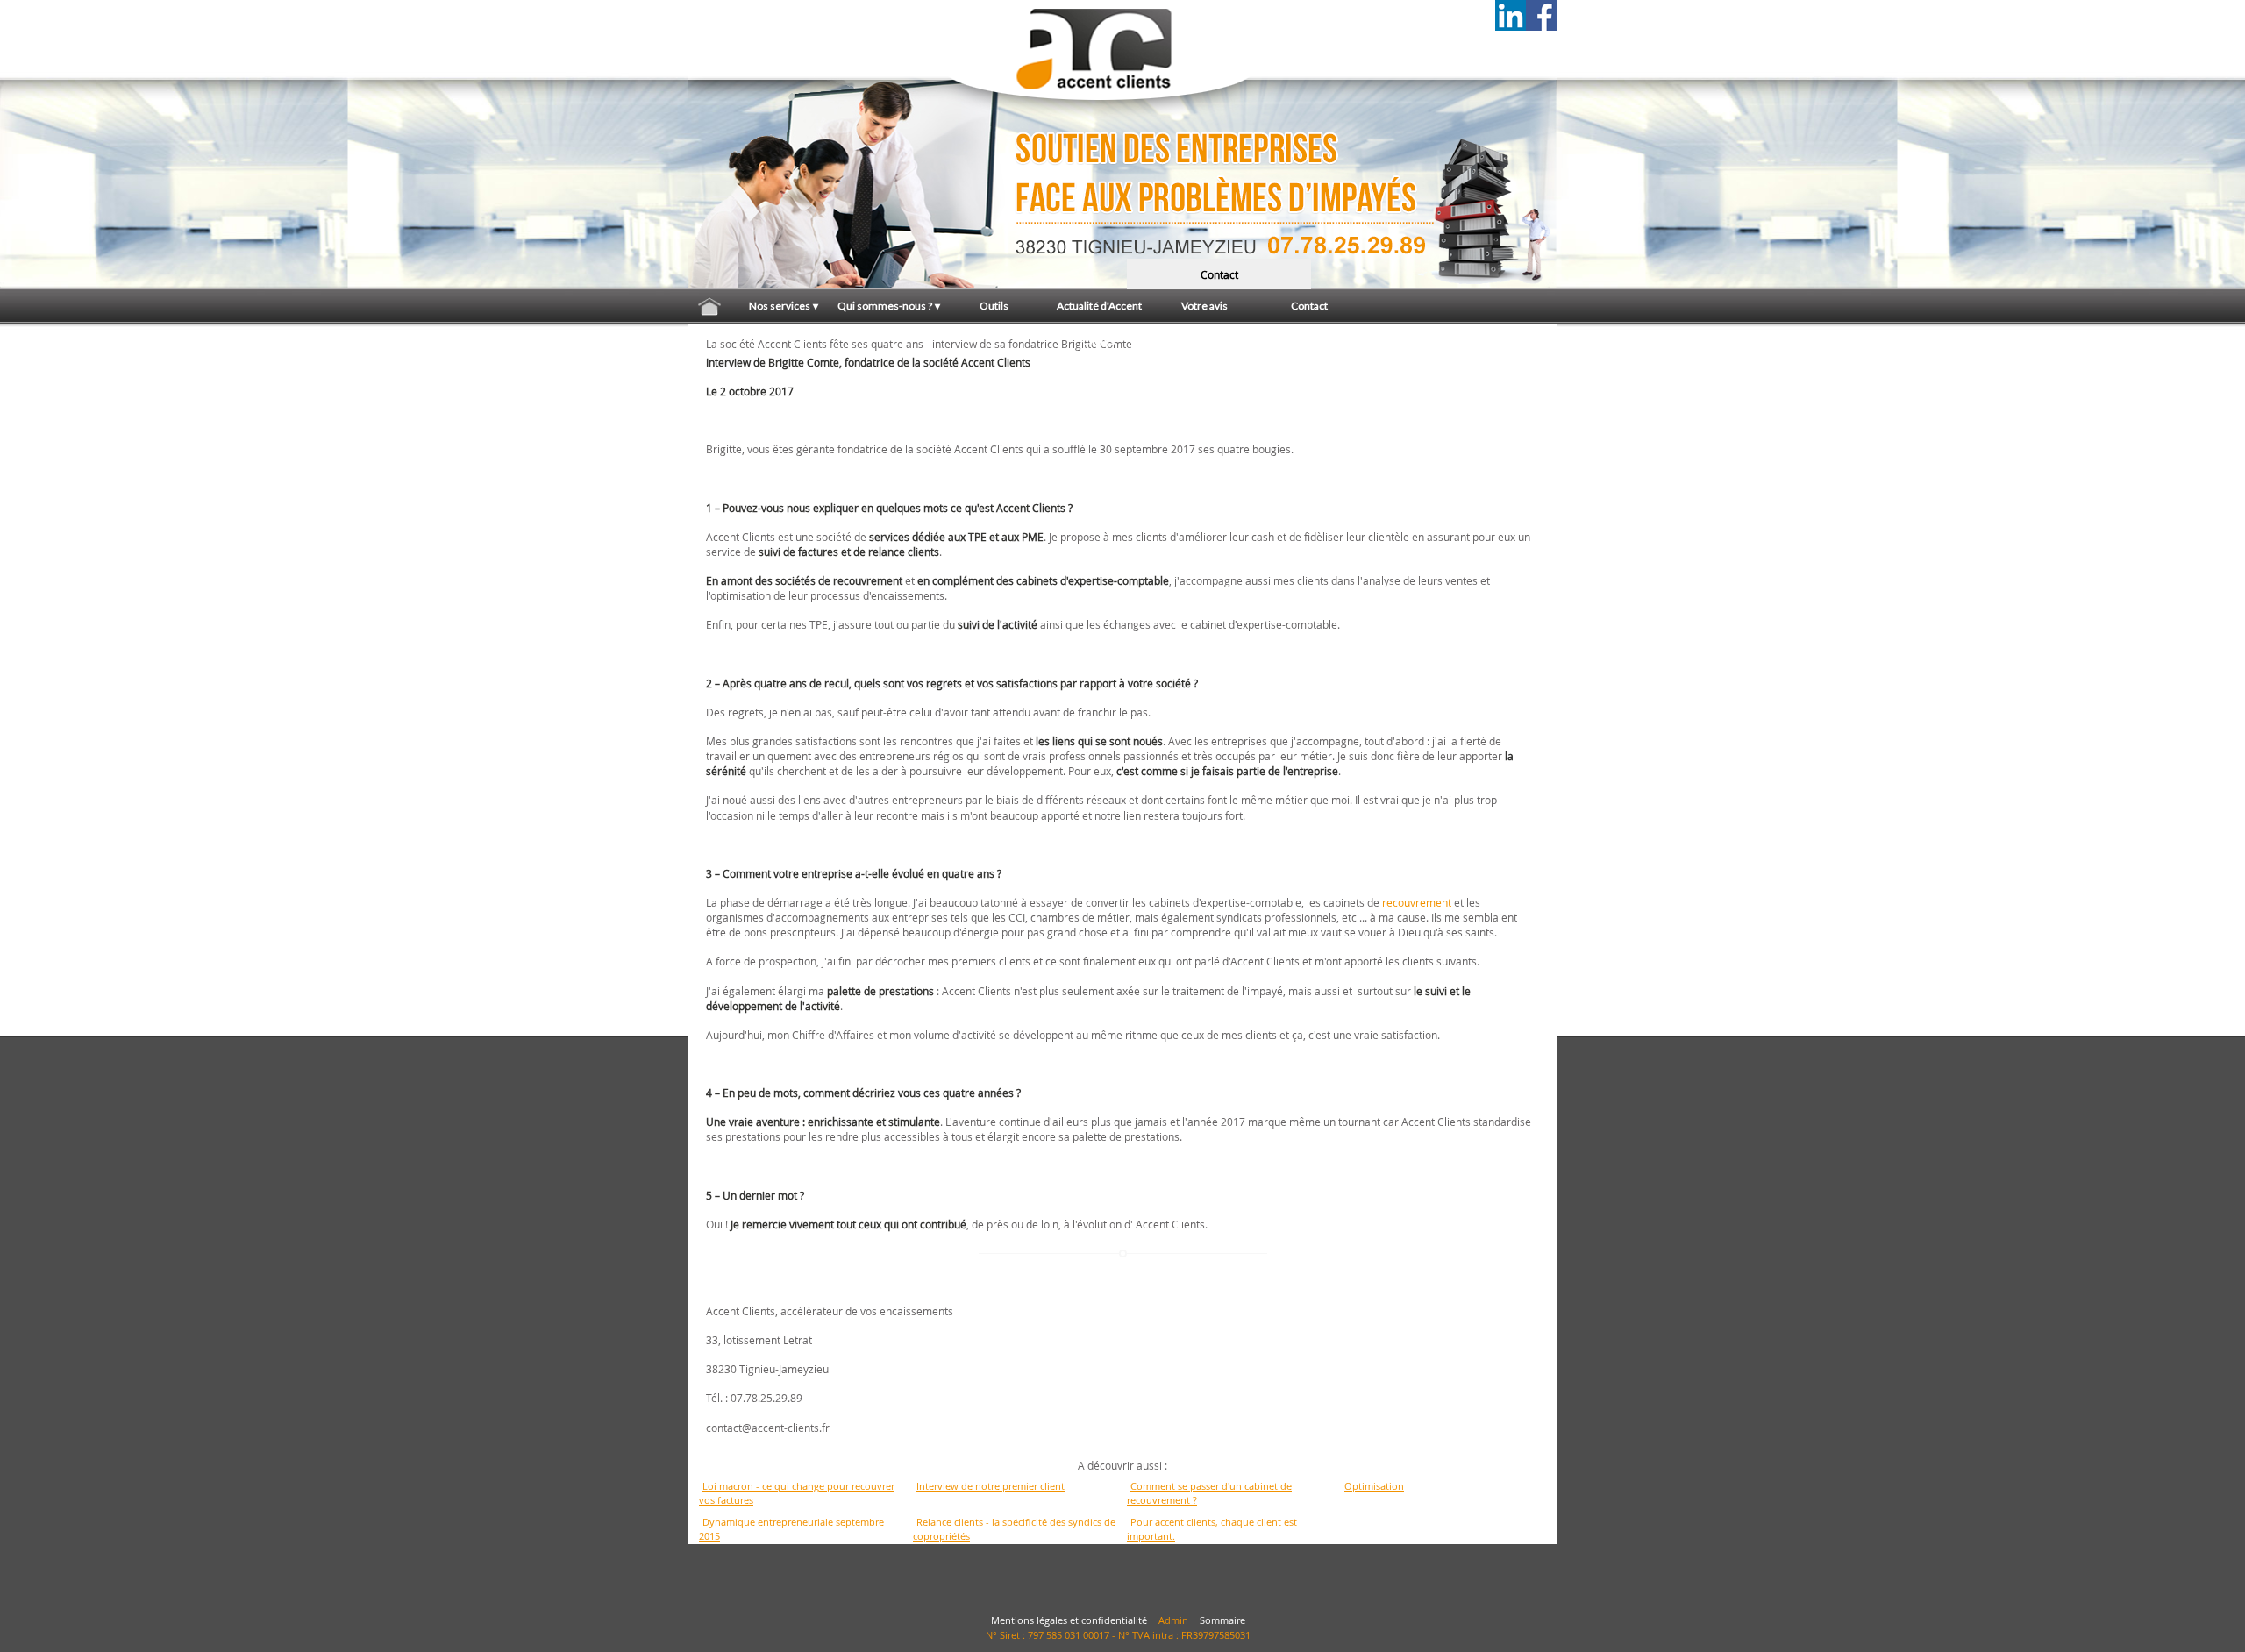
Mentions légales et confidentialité (1069, 1620)
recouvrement (1417, 902)
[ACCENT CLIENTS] (776, 31)
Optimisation (1374, 1486)
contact (1219, 274)
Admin (1173, 1620)
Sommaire (1222, 1620)
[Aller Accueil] (709, 306)
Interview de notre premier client (991, 1486)
